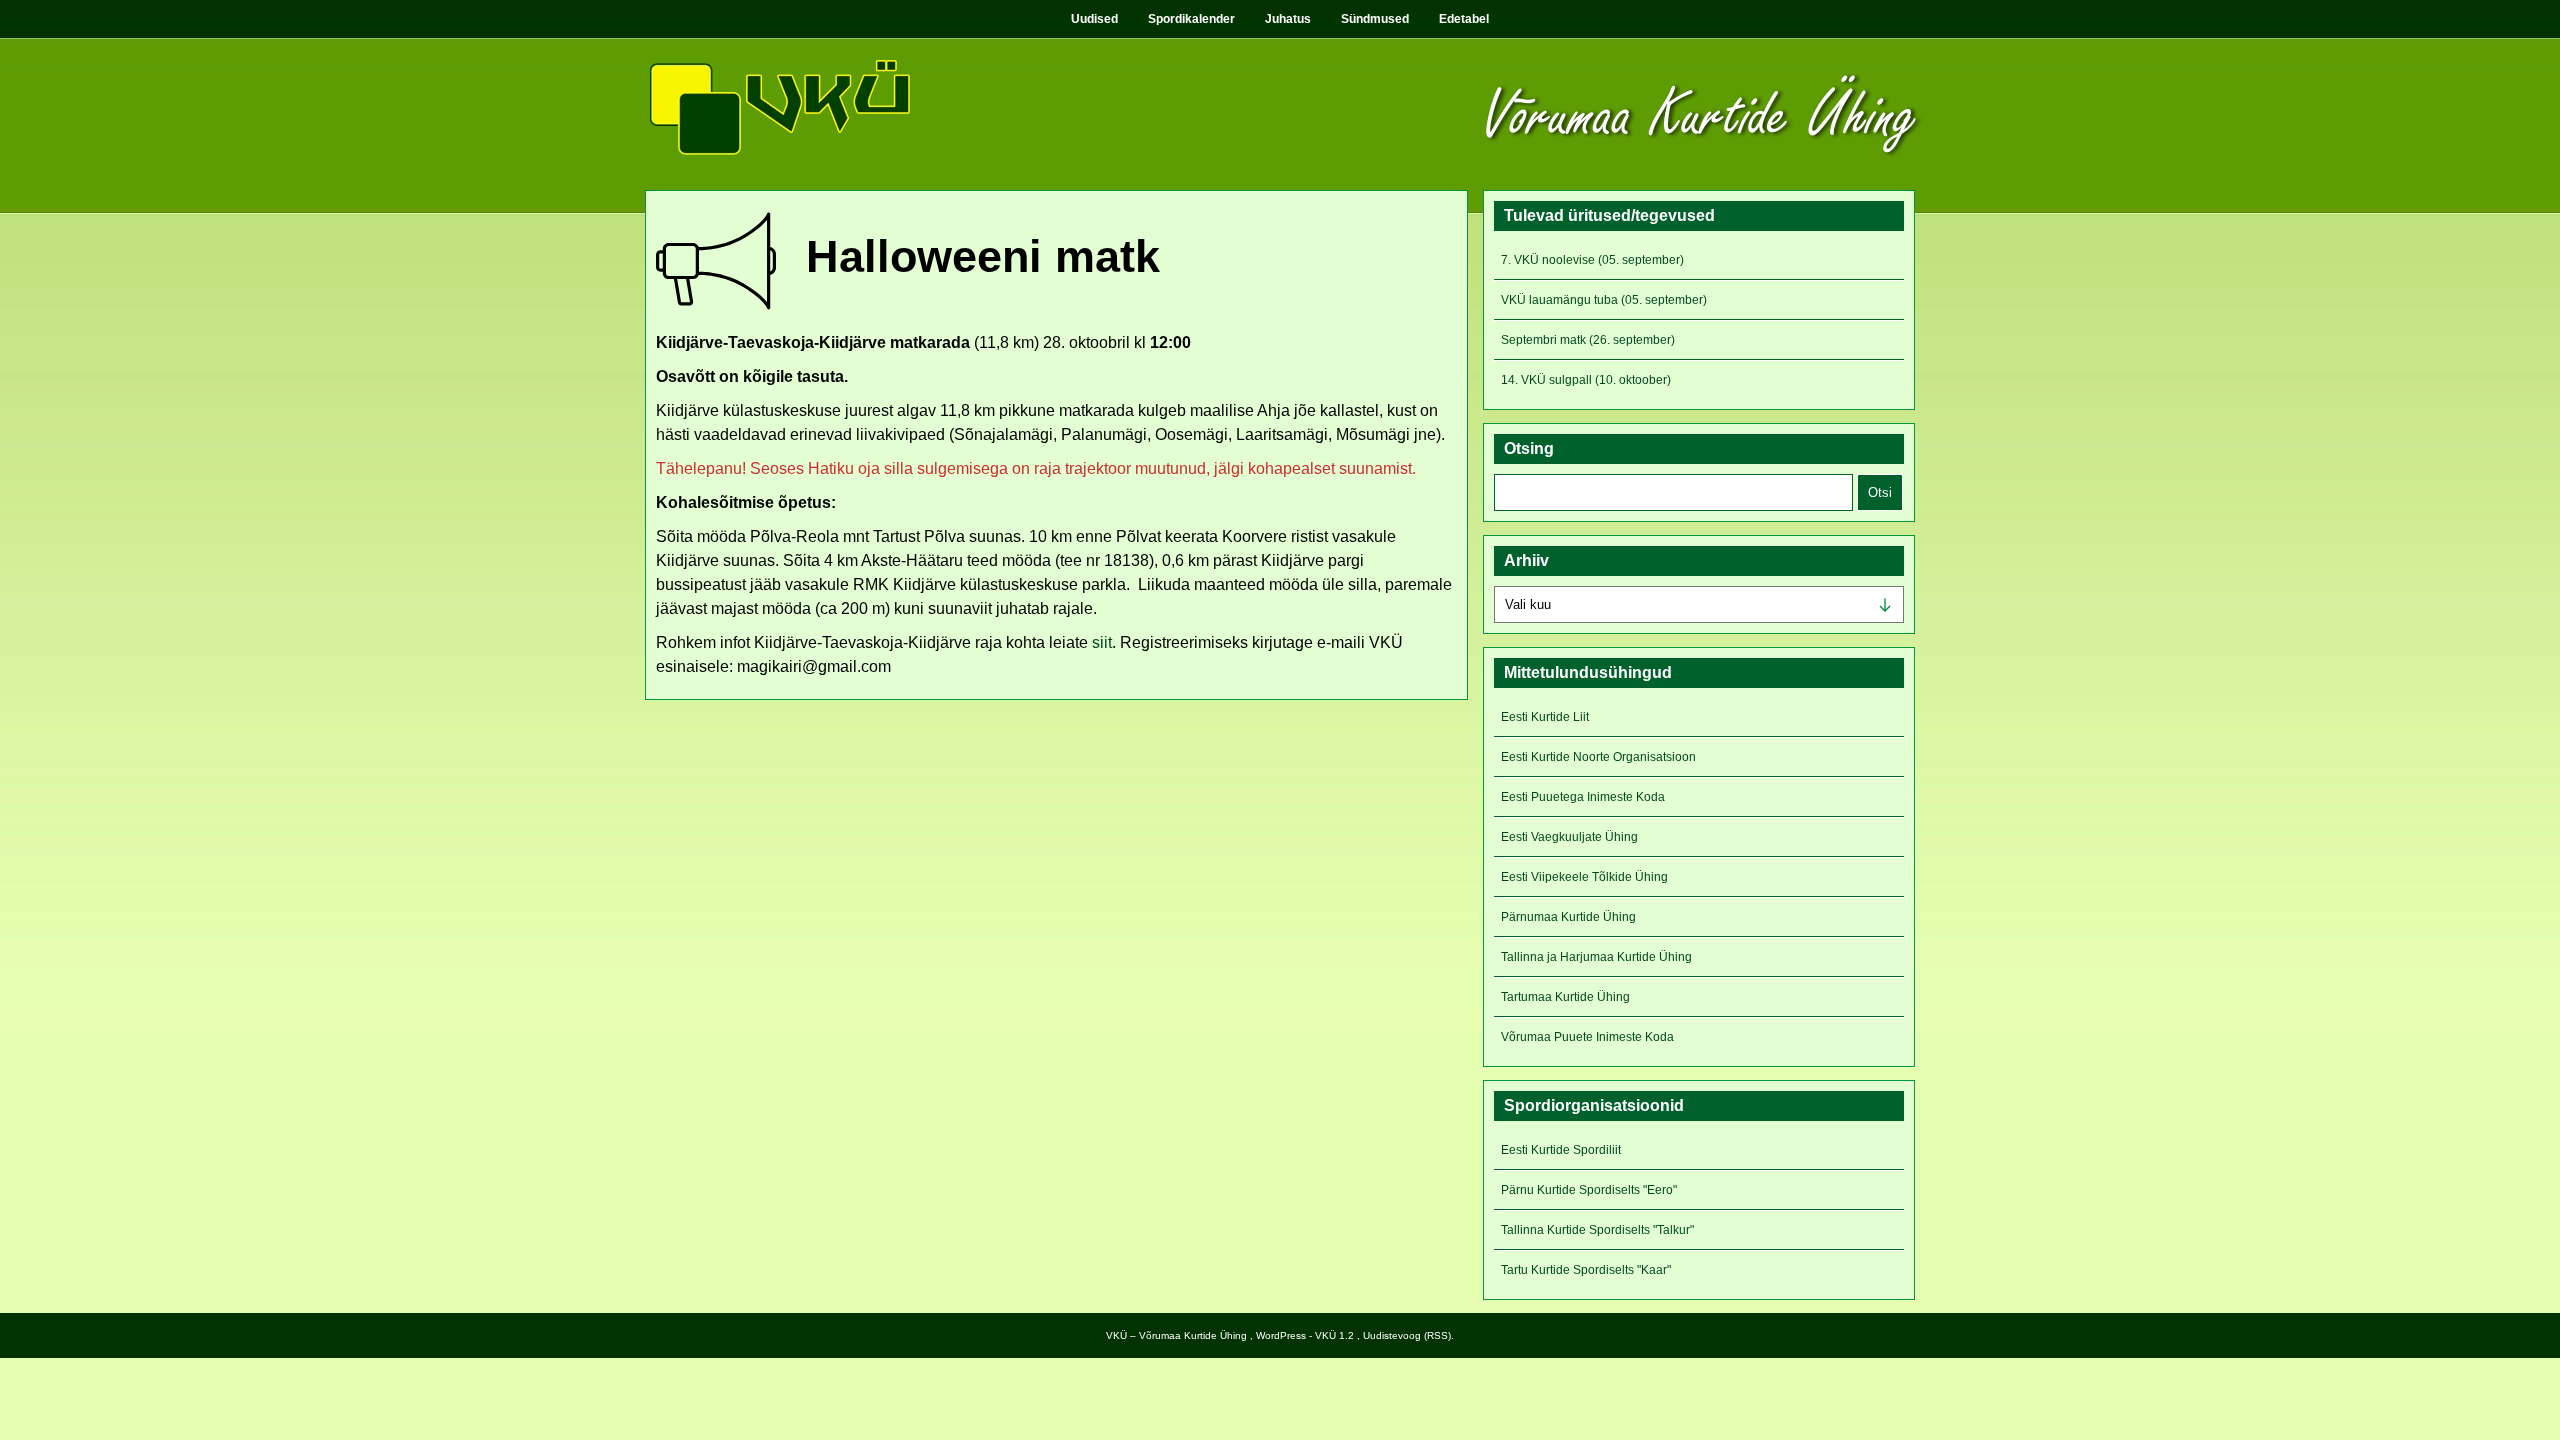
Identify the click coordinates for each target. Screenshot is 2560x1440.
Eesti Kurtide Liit (1545, 717)
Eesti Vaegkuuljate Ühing (1569, 837)
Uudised (1094, 19)
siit (1102, 642)
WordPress (1281, 1335)
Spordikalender (1191, 19)
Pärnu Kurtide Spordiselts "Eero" (1589, 1190)
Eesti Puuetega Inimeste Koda (1583, 797)
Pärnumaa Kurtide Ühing (1568, 917)
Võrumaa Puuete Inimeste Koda (1587, 1037)
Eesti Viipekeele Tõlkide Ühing (1584, 877)
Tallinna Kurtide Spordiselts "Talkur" (1597, 1230)
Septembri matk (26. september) (1588, 340)
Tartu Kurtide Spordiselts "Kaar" (1586, 1270)
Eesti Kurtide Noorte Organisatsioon (1598, 757)
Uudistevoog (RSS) (1407, 1335)
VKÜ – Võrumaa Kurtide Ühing (1176, 1335)
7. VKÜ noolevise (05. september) (1592, 260)
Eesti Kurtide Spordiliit (1561, 1150)
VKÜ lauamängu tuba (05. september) (1604, 300)
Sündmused (1375, 19)
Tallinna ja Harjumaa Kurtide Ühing (1596, 957)
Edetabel (1464, 19)
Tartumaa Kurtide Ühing (1565, 997)
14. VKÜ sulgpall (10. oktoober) (1586, 380)
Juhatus (1288, 19)
